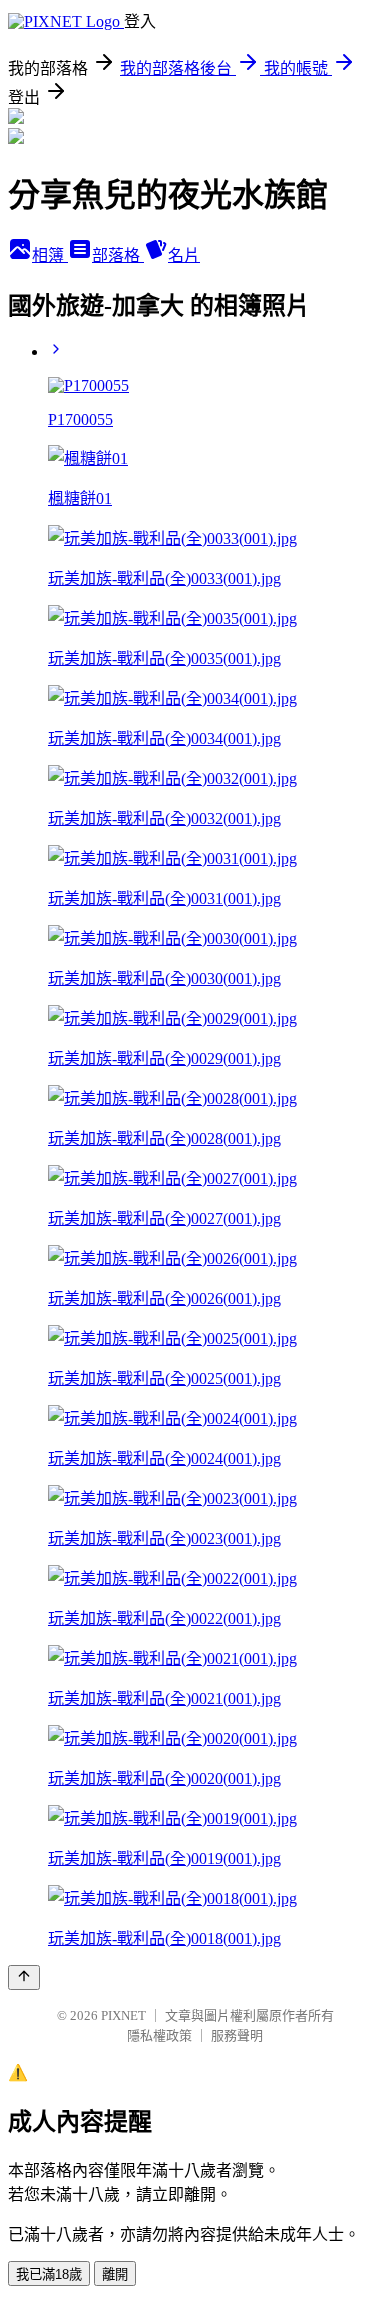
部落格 (118, 255)
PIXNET (123, 2015)
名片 (184, 255)
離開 (115, 2274)
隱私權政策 (159, 2035)
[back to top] (24, 1977)
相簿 (50, 255)
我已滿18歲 (49, 2274)
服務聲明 (237, 2035)
